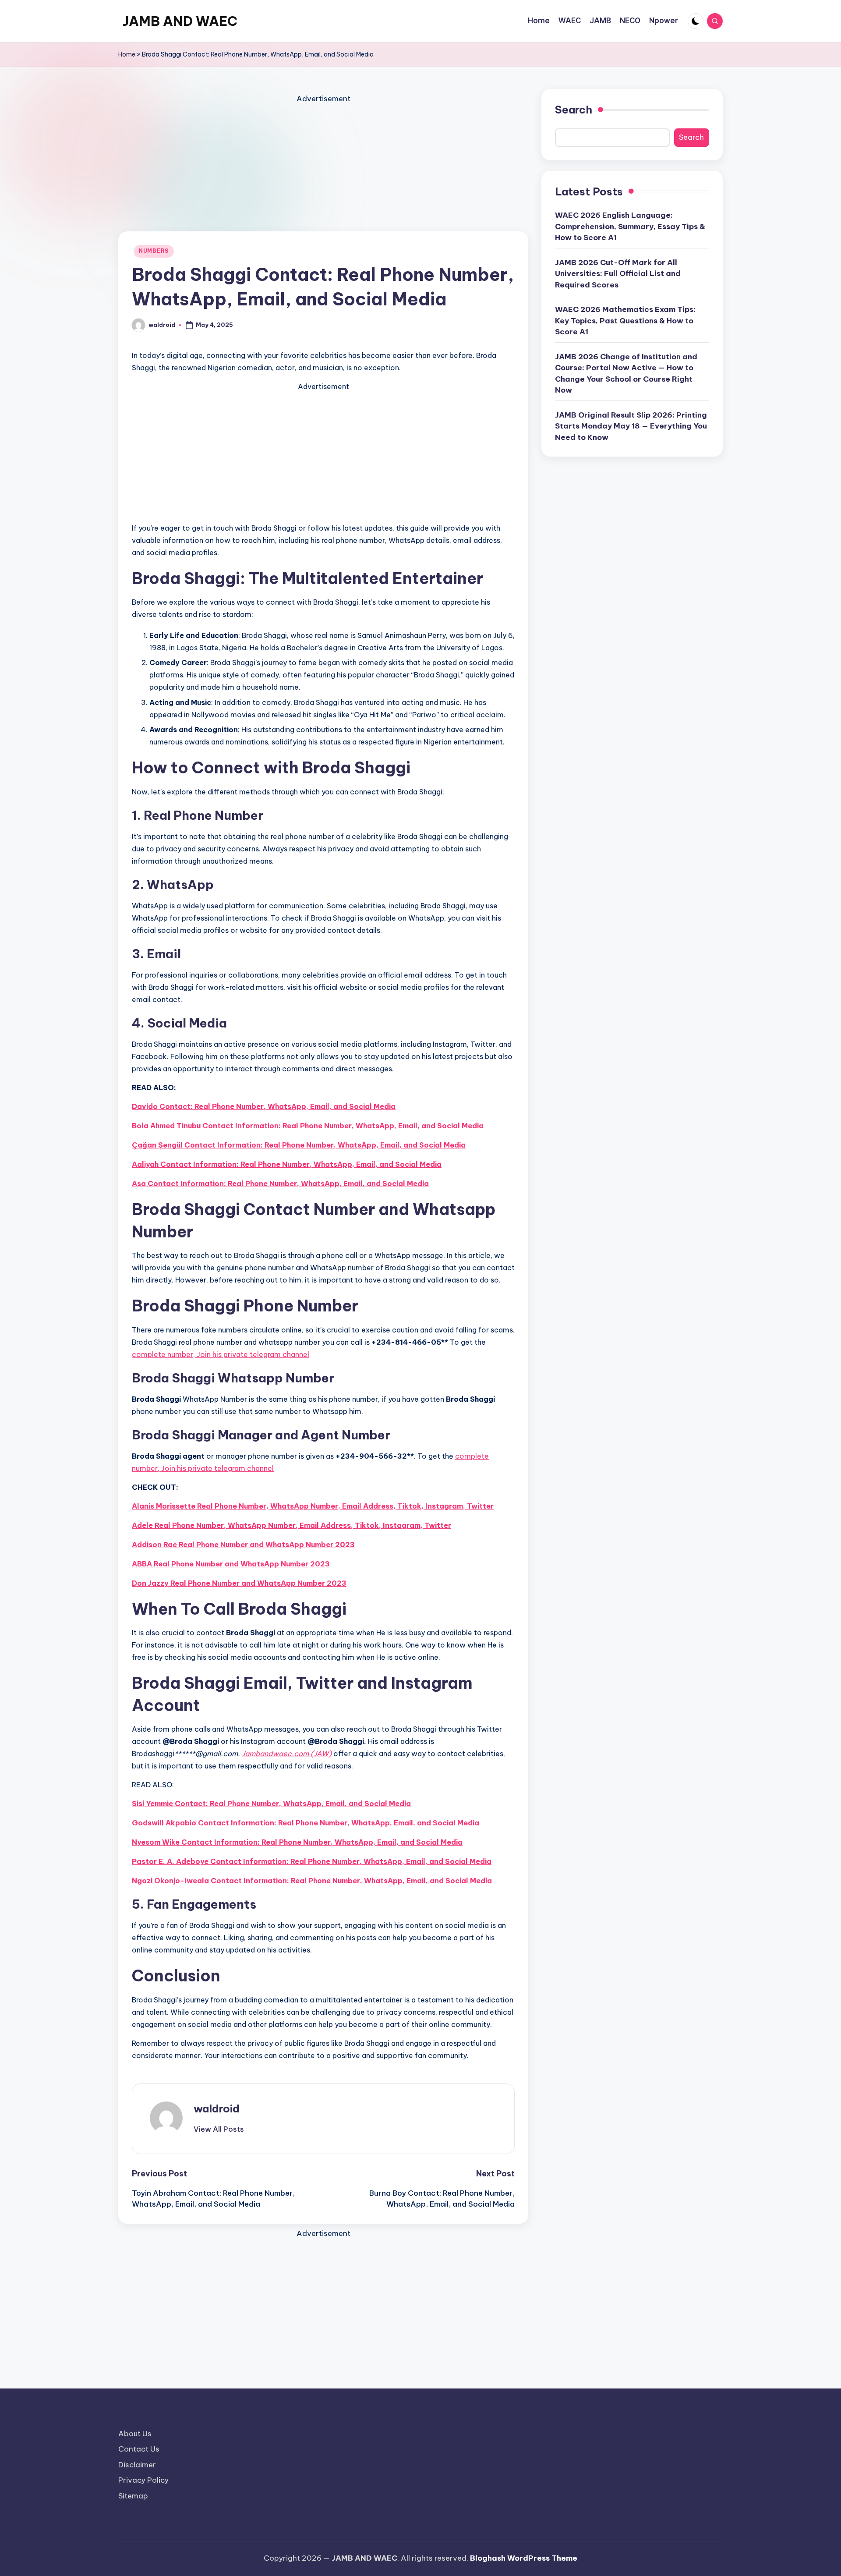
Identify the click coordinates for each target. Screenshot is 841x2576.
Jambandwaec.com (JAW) (287, 1754)
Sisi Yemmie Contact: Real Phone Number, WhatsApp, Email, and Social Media (271, 1804)
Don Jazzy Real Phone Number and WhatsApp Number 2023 (239, 1583)
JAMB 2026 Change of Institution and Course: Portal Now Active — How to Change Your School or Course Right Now (626, 373)
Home (127, 54)
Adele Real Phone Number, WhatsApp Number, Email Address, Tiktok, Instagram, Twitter (292, 1525)
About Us (135, 2434)
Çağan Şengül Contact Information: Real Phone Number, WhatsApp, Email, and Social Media (299, 1145)
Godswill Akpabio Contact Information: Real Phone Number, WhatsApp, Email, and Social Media (306, 1823)
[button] (219, 2129)
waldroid (217, 2108)
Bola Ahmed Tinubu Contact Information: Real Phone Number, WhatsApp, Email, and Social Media (308, 1126)
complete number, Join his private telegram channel (221, 1354)
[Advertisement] (323, 167)
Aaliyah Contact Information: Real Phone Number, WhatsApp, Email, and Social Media (287, 1164)
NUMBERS (154, 251)
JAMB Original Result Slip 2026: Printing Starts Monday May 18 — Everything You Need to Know (631, 426)
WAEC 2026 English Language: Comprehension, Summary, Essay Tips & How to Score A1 (630, 226)
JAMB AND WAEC (180, 21)
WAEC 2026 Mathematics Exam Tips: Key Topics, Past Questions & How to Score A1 (625, 321)
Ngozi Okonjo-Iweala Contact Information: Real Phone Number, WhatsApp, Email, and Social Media (312, 1881)
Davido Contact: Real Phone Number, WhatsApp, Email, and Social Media (264, 1106)
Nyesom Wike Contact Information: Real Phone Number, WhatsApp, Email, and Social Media (297, 1842)
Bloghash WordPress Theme (524, 2558)
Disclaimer (137, 2465)
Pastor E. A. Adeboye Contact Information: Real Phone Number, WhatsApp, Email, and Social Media (312, 1861)
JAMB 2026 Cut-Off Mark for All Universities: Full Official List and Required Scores (618, 273)
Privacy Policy (143, 2480)
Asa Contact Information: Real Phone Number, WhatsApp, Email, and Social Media (280, 1183)
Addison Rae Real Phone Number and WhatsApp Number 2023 (243, 1545)
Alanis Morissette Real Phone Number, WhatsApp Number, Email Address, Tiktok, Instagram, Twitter (313, 1506)
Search (574, 110)
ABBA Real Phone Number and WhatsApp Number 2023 (231, 1564)
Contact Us (139, 2449)
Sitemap (133, 2496)
